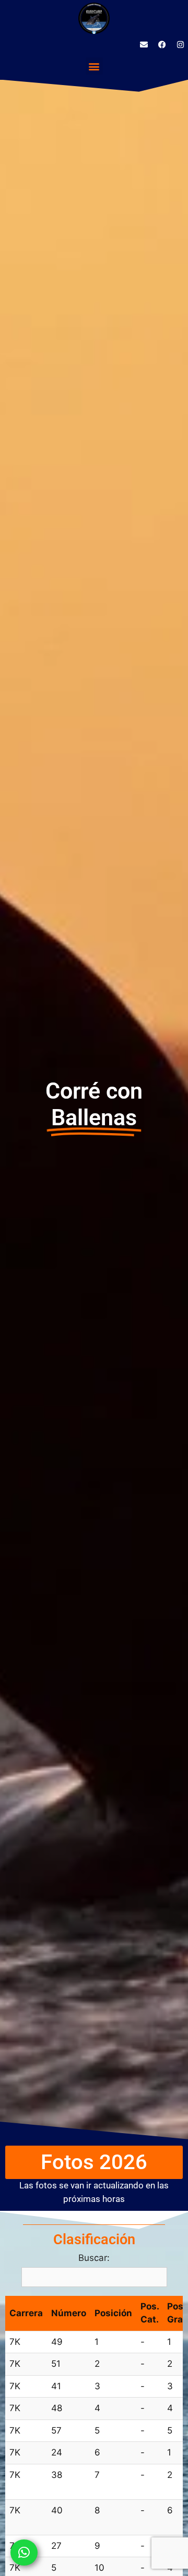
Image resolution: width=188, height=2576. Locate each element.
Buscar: (94, 2258)
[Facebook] (162, 44)
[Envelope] (144, 44)
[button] (94, 66)
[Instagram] (180, 44)
